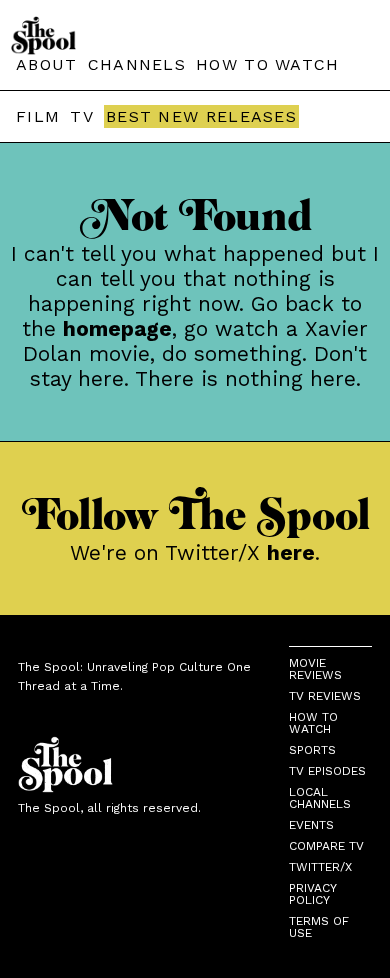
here (291, 552)
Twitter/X (320, 867)
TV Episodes (327, 771)
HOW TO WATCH (268, 64)
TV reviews (325, 696)
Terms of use (319, 927)
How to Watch (313, 723)
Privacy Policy (312, 894)
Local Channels (320, 798)
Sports (312, 750)
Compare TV (326, 846)
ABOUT (47, 64)
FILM (38, 116)
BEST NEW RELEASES (201, 116)
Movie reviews (315, 669)
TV (82, 116)
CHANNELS (137, 64)
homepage (117, 328)
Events (311, 825)
